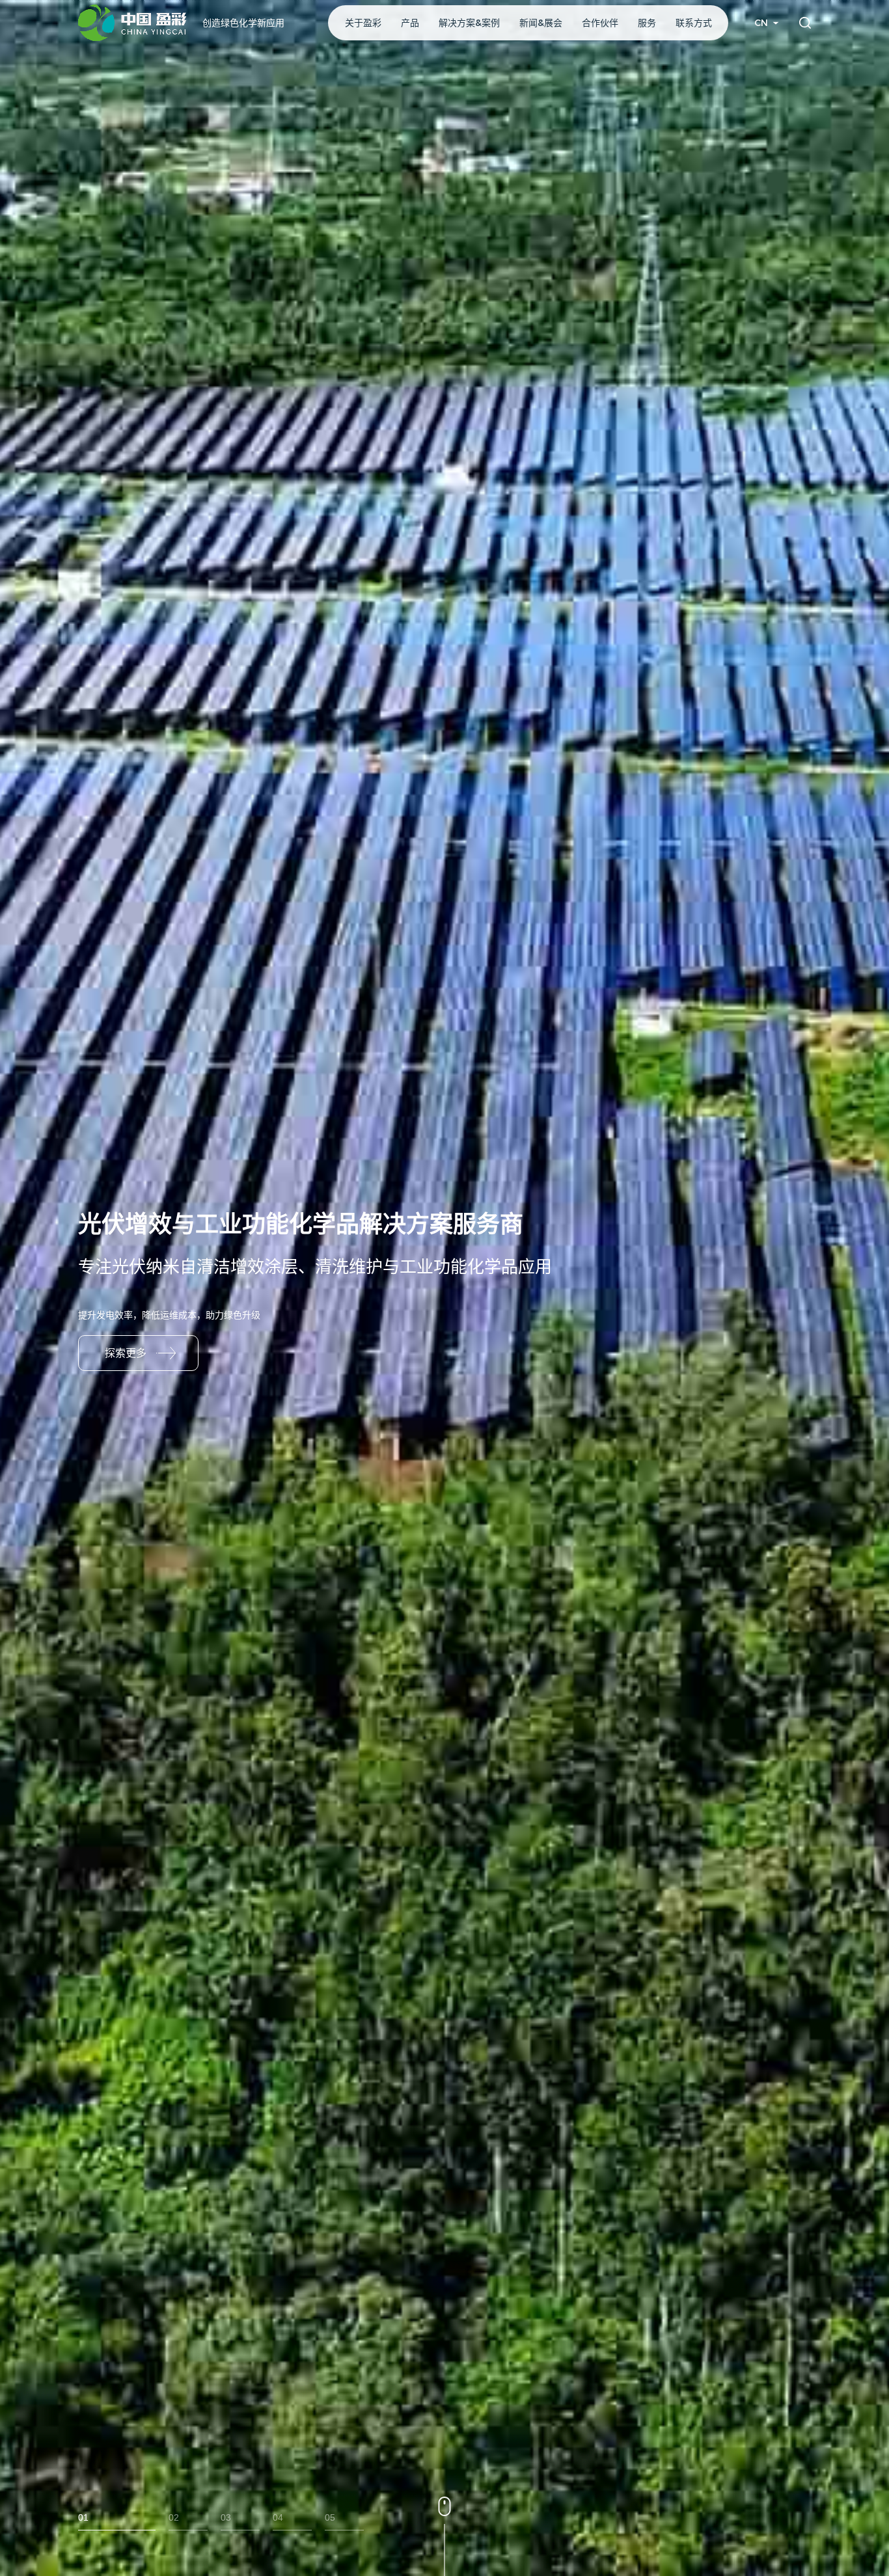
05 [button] (330, 2517)
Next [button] (882, 1288)
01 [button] (83, 2517)
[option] (444, 1288)
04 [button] (278, 2517)
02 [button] (174, 2517)
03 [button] (226, 2517)
